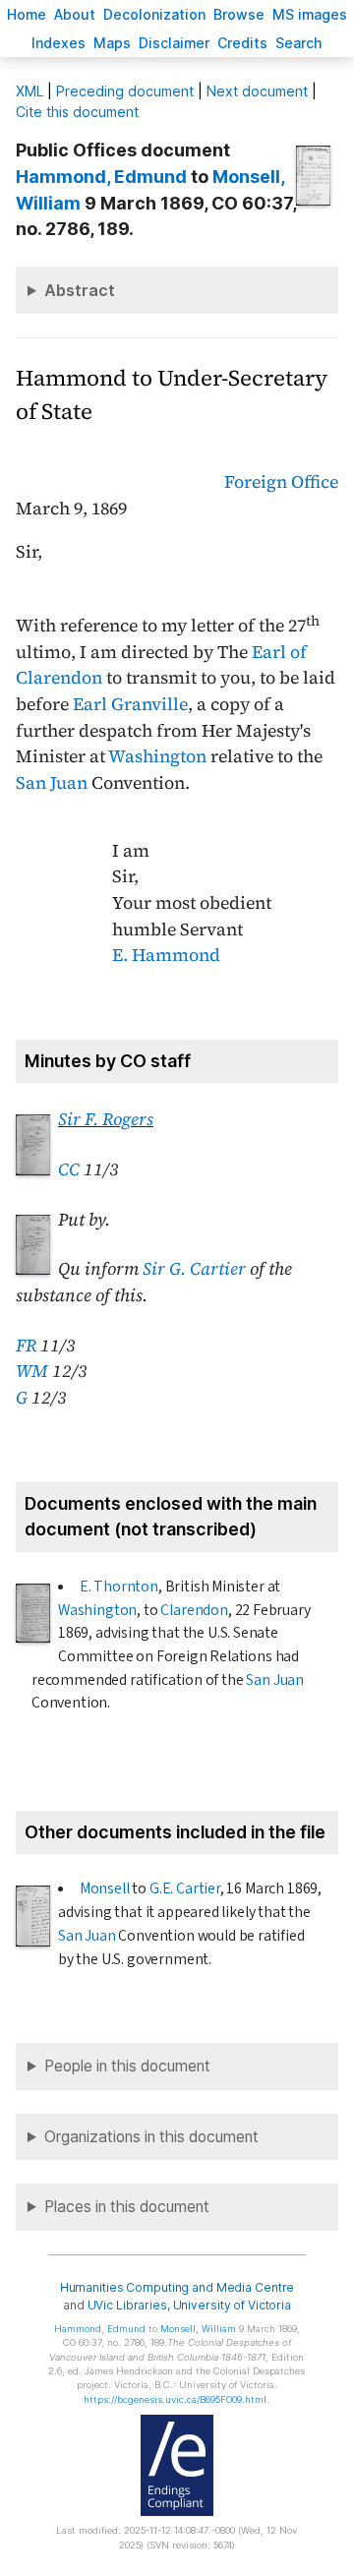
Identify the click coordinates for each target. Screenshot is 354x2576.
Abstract (80, 290)
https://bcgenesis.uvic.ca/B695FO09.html (175, 2399)
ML (29, 91)
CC (69, 1169)
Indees (59, 43)
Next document (257, 91)
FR (26, 1346)
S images (310, 14)
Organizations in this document (151, 2137)
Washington (157, 756)
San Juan (52, 783)
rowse (239, 14)
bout (75, 14)
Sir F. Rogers (106, 1119)
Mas (112, 43)
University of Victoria (232, 2305)
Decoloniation (154, 14)
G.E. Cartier (185, 1888)
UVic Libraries (127, 2305)
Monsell (105, 1888)
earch (299, 43)
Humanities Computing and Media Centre (177, 2287)
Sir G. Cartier (194, 1269)
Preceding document (125, 91)
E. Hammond (166, 955)
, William (198, 2329)
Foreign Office (281, 482)
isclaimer (174, 43)
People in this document (127, 2066)
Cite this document (77, 112)
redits (242, 43)
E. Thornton (119, 1587)
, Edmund (101, 177)
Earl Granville (130, 704)
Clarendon (194, 1610)
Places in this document (127, 2207)
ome (27, 14)
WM (32, 1371)
